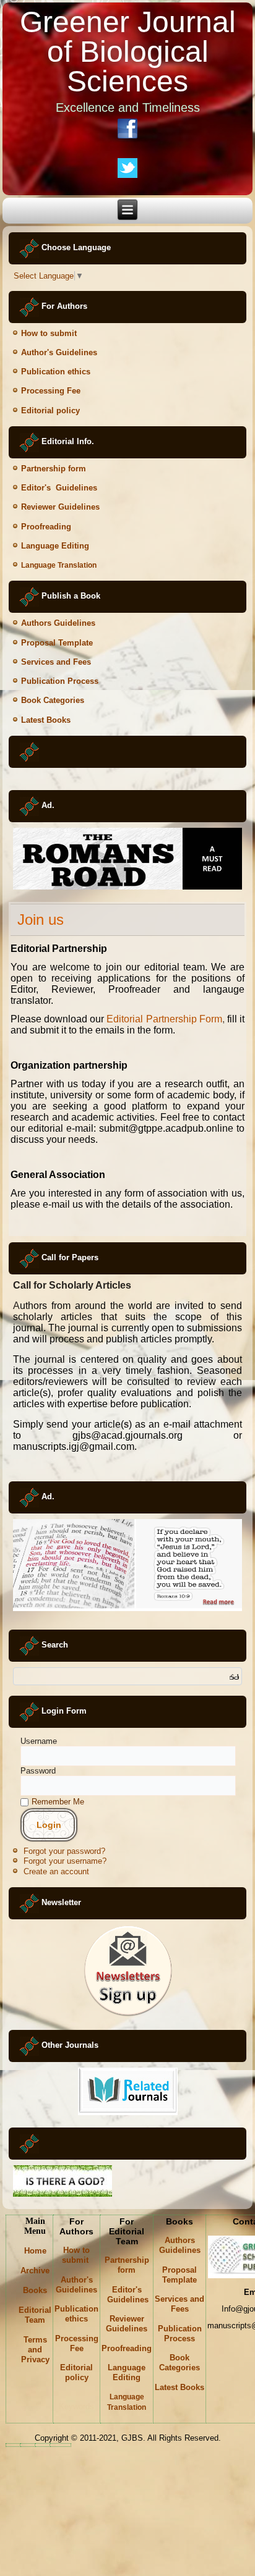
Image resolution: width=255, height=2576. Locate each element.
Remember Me (58, 1802)
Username (39, 1741)
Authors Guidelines (58, 623)
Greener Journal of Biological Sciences (128, 52)
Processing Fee (51, 391)
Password (38, 1771)
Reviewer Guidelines (127, 2324)
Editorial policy (50, 410)
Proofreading (46, 527)
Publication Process (60, 681)
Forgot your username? (65, 1861)
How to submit (50, 333)
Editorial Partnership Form (164, 1019)
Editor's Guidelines (59, 488)
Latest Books (46, 720)
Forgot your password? (64, 1851)
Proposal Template (57, 643)
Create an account (56, 1871)
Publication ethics (56, 372)
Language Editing (55, 546)
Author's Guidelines (59, 352)
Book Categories (53, 700)
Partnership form (54, 469)
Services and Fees (56, 662)
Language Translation (59, 565)
